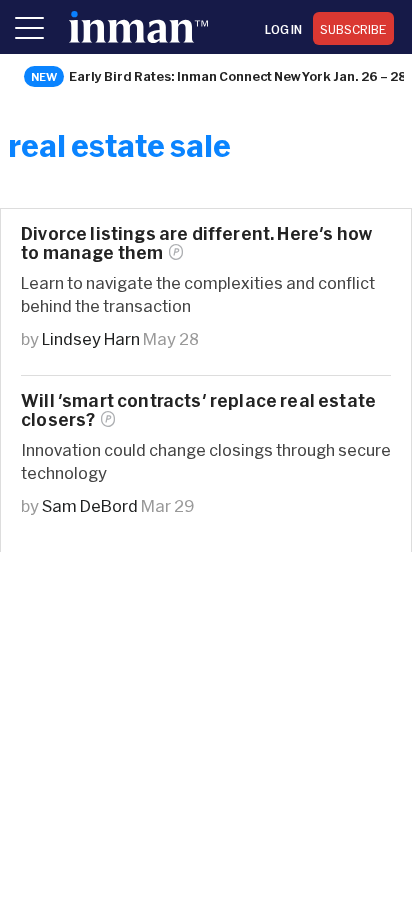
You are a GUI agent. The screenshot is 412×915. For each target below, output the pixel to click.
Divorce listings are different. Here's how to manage (196, 243)
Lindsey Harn (91, 338)
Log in (283, 29)
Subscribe (353, 29)
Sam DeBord (90, 505)
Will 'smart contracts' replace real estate (198, 410)
